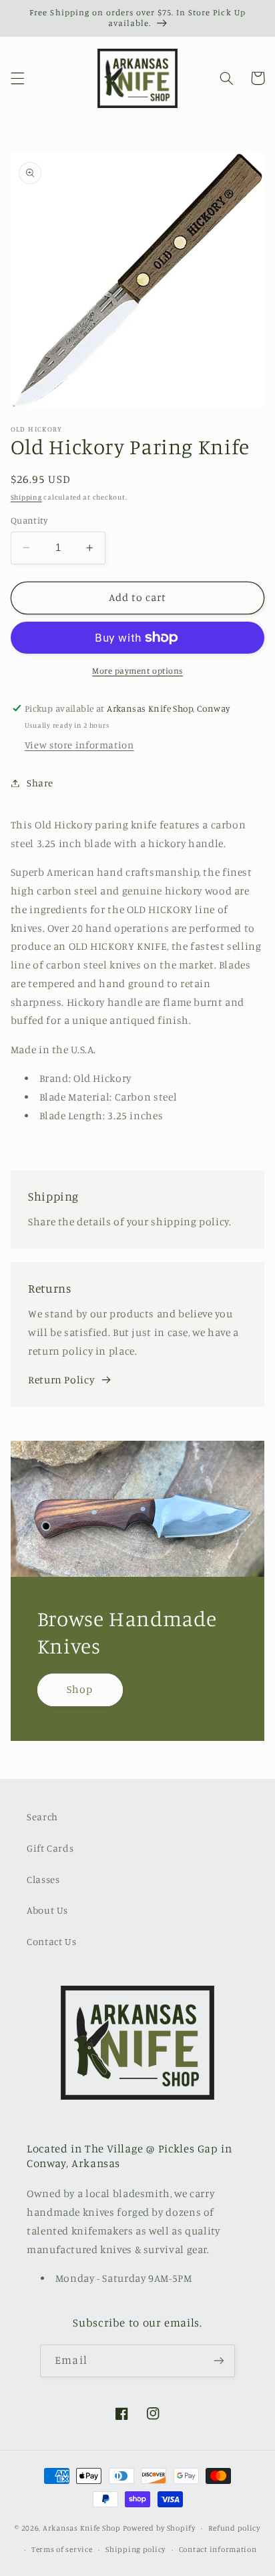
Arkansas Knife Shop (82, 2528)
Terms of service (62, 2549)
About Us (47, 1910)
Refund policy (234, 2528)
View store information (79, 745)
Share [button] (40, 783)
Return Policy (61, 1380)
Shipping (26, 497)
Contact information (218, 2549)
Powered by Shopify (159, 2528)
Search (42, 1817)
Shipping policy (135, 2549)
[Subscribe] (218, 2361)
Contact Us (51, 1941)
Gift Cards (50, 1848)
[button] (17, 78)
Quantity (29, 520)
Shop (80, 1689)
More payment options (137, 671)
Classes (43, 1879)
